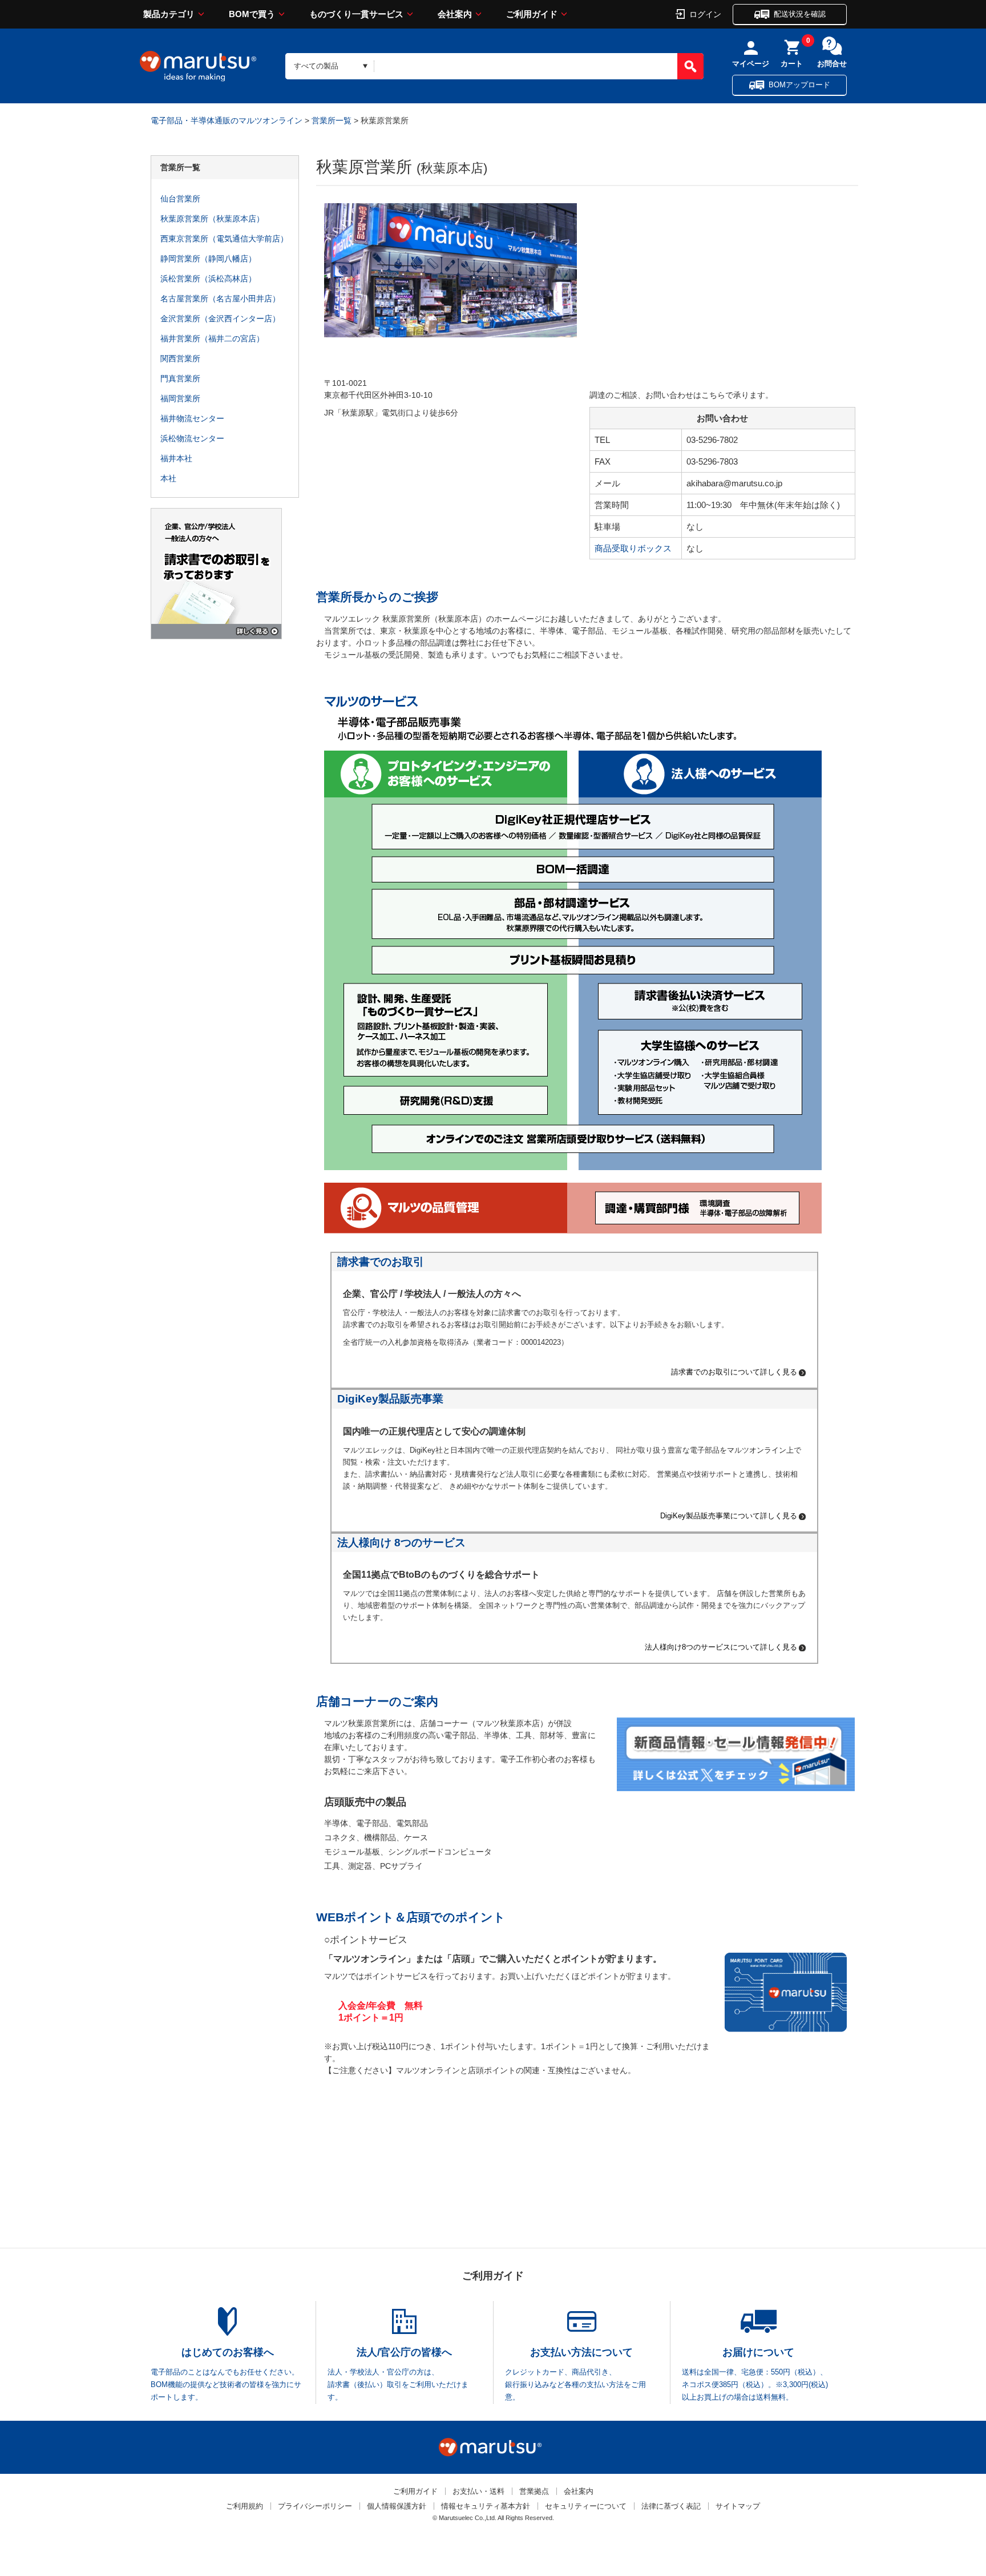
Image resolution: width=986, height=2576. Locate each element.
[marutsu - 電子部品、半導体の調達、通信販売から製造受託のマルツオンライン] (198, 66)
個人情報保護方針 (397, 2506)
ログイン (705, 14)
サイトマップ (738, 2506)
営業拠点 (534, 2491)
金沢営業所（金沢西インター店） (220, 319)
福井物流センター (192, 418)
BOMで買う (252, 14)
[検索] (690, 66)
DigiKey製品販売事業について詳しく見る (729, 1516)
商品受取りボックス (633, 548)
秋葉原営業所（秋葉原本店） (212, 219)
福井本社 (176, 458)
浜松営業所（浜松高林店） (208, 279)
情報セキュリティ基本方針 (486, 2506)
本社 (168, 478)
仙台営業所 (180, 199)
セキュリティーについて (586, 2506)
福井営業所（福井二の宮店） (212, 338)
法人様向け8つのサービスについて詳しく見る (721, 1648)
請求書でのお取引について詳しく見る (734, 1372)
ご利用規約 (245, 2506)
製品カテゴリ (169, 14)
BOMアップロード (799, 85)
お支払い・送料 (478, 2491)
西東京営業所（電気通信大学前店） (224, 239)
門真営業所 (180, 378)
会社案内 (455, 14)
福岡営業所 (180, 398)
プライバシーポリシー (315, 2506)
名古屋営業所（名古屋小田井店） (220, 299)
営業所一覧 (332, 120)
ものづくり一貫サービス (356, 14)
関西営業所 (180, 358)
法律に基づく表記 (671, 2506)
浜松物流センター (192, 438)
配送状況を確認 (800, 14)
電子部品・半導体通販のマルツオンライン (227, 120)
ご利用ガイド (532, 14)
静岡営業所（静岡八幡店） (208, 259)
